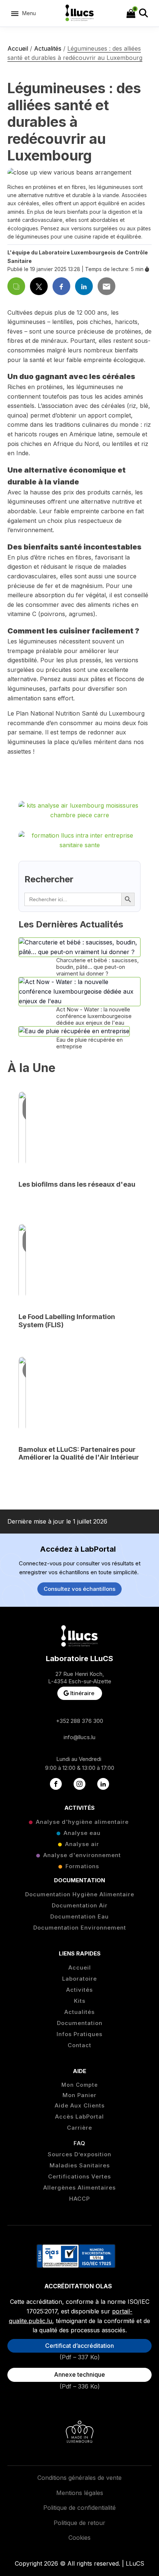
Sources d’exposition (79, 2154)
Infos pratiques (79, 2034)
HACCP (79, 2199)
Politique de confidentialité (79, 2508)
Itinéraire (82, 1693)
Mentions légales (80, 2493)
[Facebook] (61, 286)
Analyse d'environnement (82, 1855)
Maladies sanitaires (80, 2166)
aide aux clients (80, 2106)
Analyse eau (82, 1833)
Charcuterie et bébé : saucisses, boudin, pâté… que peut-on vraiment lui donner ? (97, 967)
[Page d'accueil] (80, 13)
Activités (79, 1990)
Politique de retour (79, 2523)
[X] (39, 286)
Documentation (80, 2023)
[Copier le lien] (16, 286)
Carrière (79, 2128)
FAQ (79, 2143)
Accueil (18, 48)
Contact (79, 2045)
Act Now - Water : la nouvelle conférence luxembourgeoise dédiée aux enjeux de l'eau (94, 1016)
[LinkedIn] (84, 286)
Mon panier (79, 2095)
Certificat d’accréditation (79, 2346)
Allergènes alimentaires (79, 2188)
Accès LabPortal (79, 2117)
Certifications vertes (79, 2177)
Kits (80, 2001)
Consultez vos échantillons (79, 1589)
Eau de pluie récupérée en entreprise (89, 1043)
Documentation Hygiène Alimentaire (80, 1894)
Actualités (48, 48)
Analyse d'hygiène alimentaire (82, 1822)
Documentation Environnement (80, 1928)
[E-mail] (106, 286)
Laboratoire (79, 1979)
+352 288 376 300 (79, 1721)
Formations (82, 1866)
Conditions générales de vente (79, 2478)
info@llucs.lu (79, 1737)
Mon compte (80, 2085)
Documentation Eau (79, 1917)
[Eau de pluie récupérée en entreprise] (74, 1031)
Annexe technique (79, 2374)
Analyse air (82, 1844)
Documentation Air (80, 1906)
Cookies (79, 2538)
